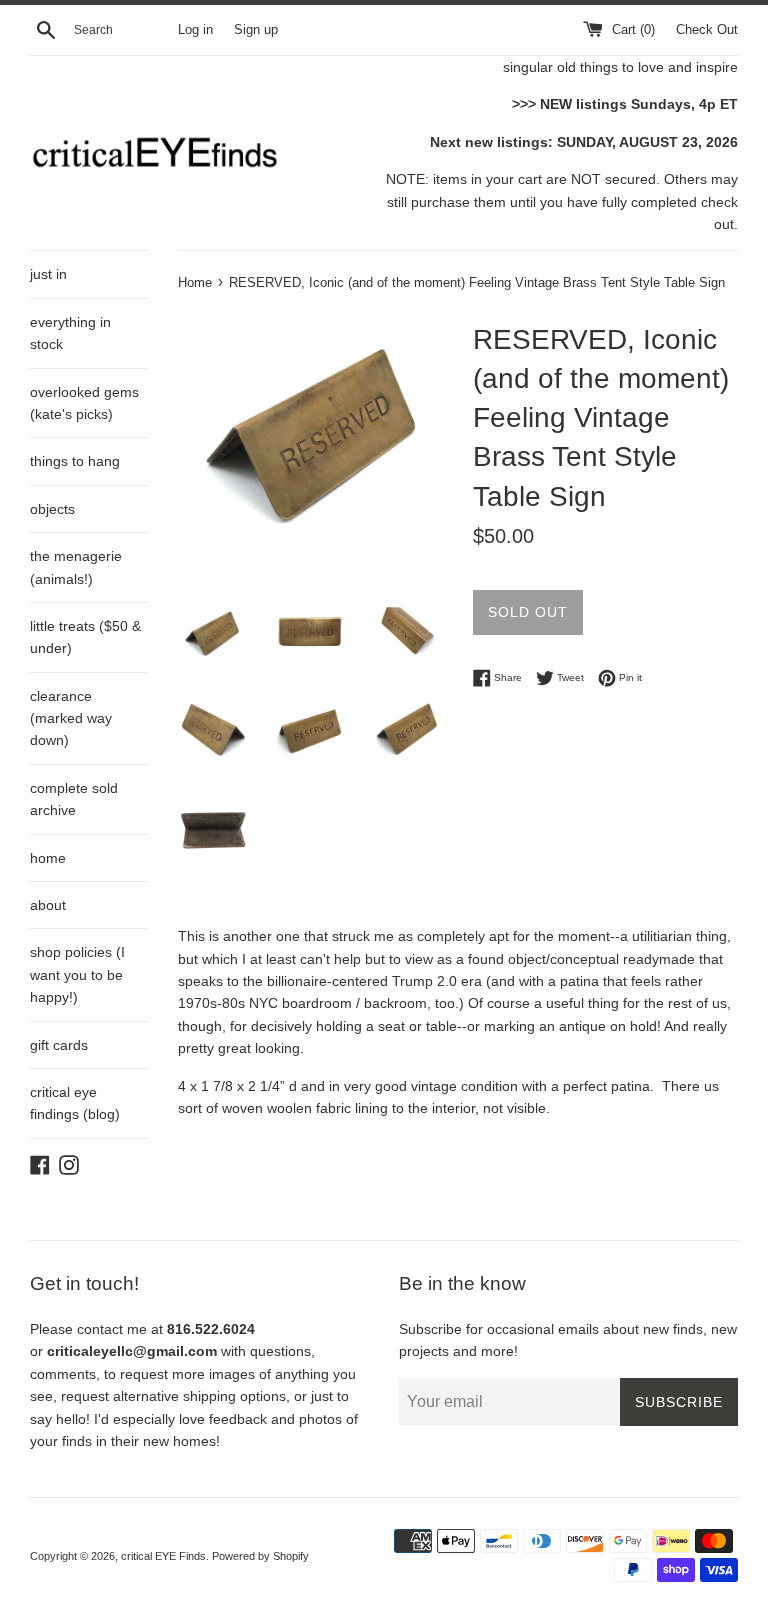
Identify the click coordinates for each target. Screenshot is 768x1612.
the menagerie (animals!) (76, 567)
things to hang (75, 461)
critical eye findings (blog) (75, 1103)
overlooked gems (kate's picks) (84, 403)
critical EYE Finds (163, 1556)
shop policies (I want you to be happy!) (77, 974)
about (48, 905)
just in (48, 274)
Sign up (256, 30)
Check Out (707, 30)
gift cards (59, 1045)
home (48, 858)
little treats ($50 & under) (85, 637)
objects (52, 509)
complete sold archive (74, 799)
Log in (195, 30)
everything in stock (70, 333)
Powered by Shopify (260, 1556)
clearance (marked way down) (71, 718)
